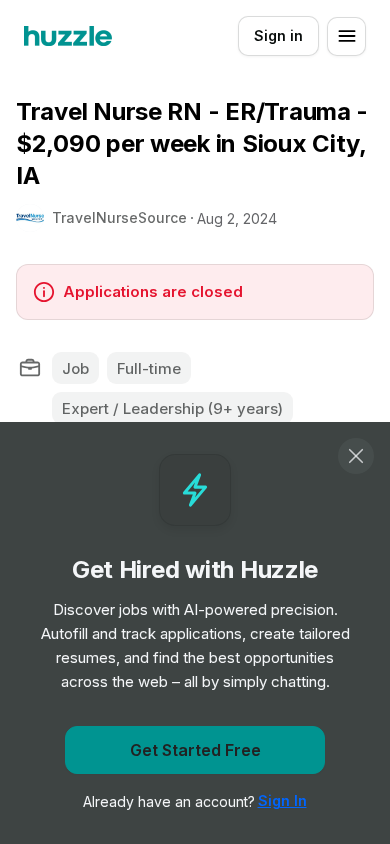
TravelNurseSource (119, 217)
